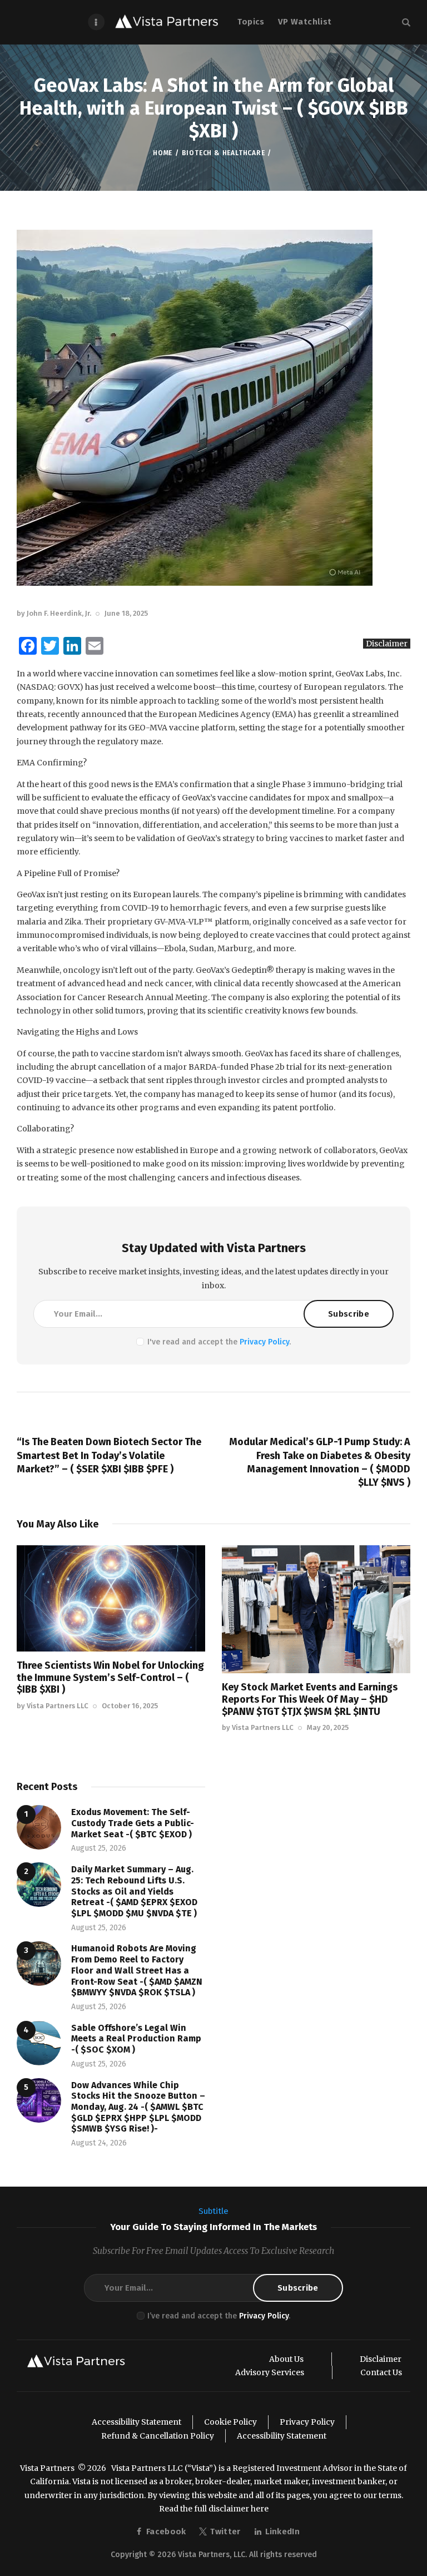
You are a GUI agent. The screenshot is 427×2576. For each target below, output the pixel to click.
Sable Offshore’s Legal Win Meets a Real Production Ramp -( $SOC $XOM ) (136, 2039)
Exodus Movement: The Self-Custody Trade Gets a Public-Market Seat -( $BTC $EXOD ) (133, 1823)
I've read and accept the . (219, 1342)
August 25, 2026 (99, 1848)
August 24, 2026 (99, 2143)
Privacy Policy (264, 1342)
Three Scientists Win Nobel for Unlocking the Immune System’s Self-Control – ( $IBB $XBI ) (110, 1677)
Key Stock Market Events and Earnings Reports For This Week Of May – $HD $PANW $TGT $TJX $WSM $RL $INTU (310, 1699)
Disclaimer (387, 644)
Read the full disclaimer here (214, 2509)
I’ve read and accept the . (219, 2316)
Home (163, 153)
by (54, 613)
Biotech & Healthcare (224, 153)
